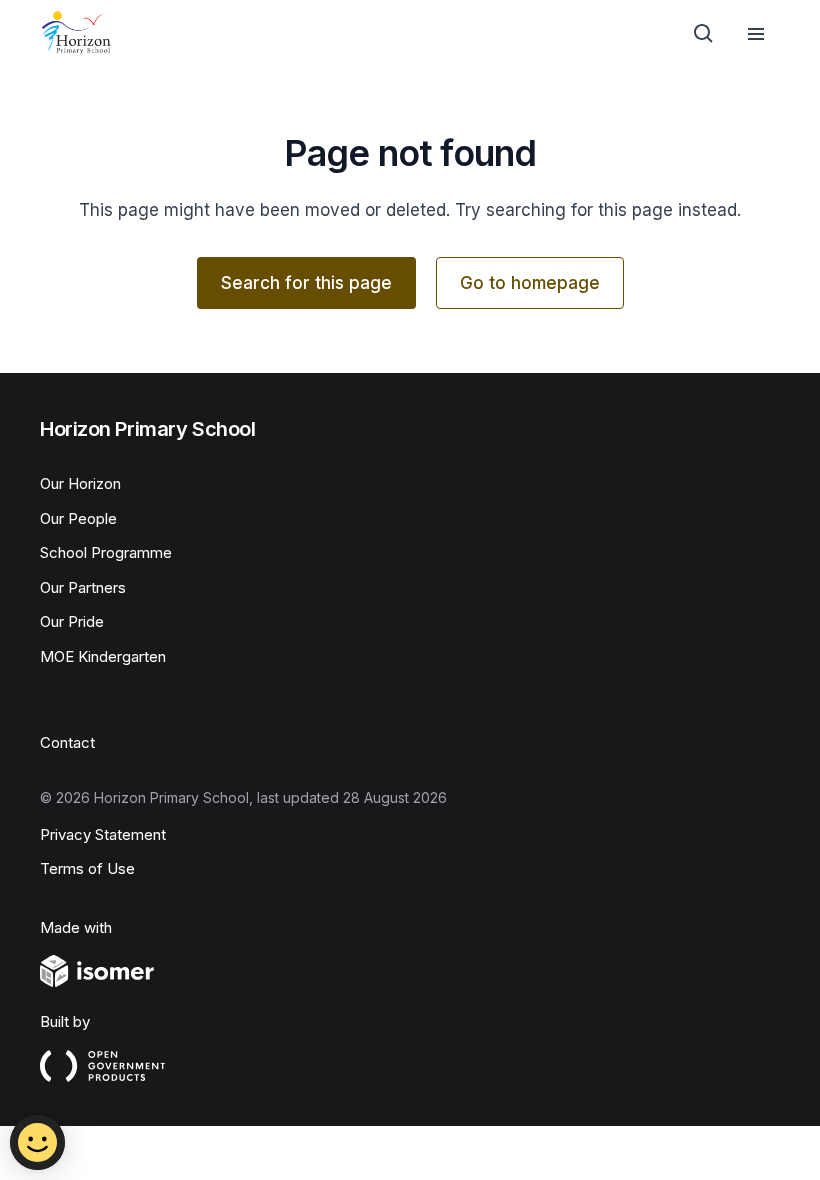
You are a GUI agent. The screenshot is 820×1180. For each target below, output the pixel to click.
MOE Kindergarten (103, 656)
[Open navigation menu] (756, 34)
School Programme (106, 552)
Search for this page (306, 283)
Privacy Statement (103, 834)
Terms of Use (87, 868)
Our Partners (83, 587)
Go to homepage (530, 283)
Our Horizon (80, 483)
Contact (67, 742)
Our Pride (72, 621)
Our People (78, 518)
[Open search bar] (704, 34)
